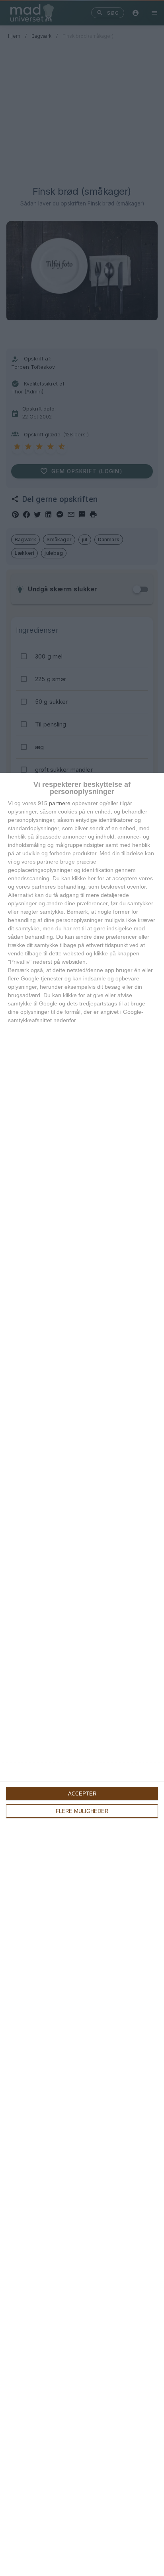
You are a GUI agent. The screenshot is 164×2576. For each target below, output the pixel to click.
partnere (60, 803)
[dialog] (82, 1674)
